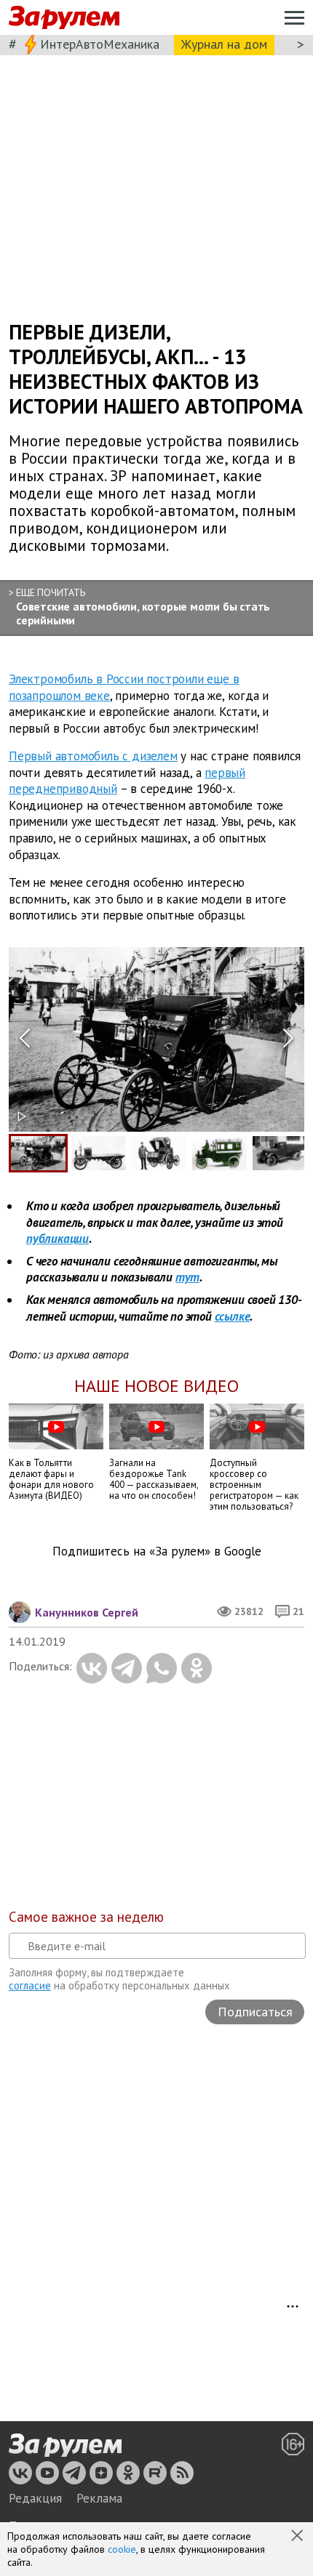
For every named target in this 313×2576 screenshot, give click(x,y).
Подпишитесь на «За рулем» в (157, 1551)
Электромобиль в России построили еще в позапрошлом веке (124, 687)
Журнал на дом (224, 44)
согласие (30, 1985)
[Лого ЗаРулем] (64, 18)
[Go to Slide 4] (219, 1153)
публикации (58, 1239)
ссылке (233, 1316)
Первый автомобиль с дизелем (93, 756)
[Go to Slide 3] (159, 1153)
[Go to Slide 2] (99, 1153)
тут (187, 1277)
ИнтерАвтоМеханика (100, 44)
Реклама (99, 2498)
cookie (122, 2549)
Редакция (35, 2498)
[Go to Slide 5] (280, 1153)
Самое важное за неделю (86, 1917)
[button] (298, 2537)
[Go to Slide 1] (38, 1153)
